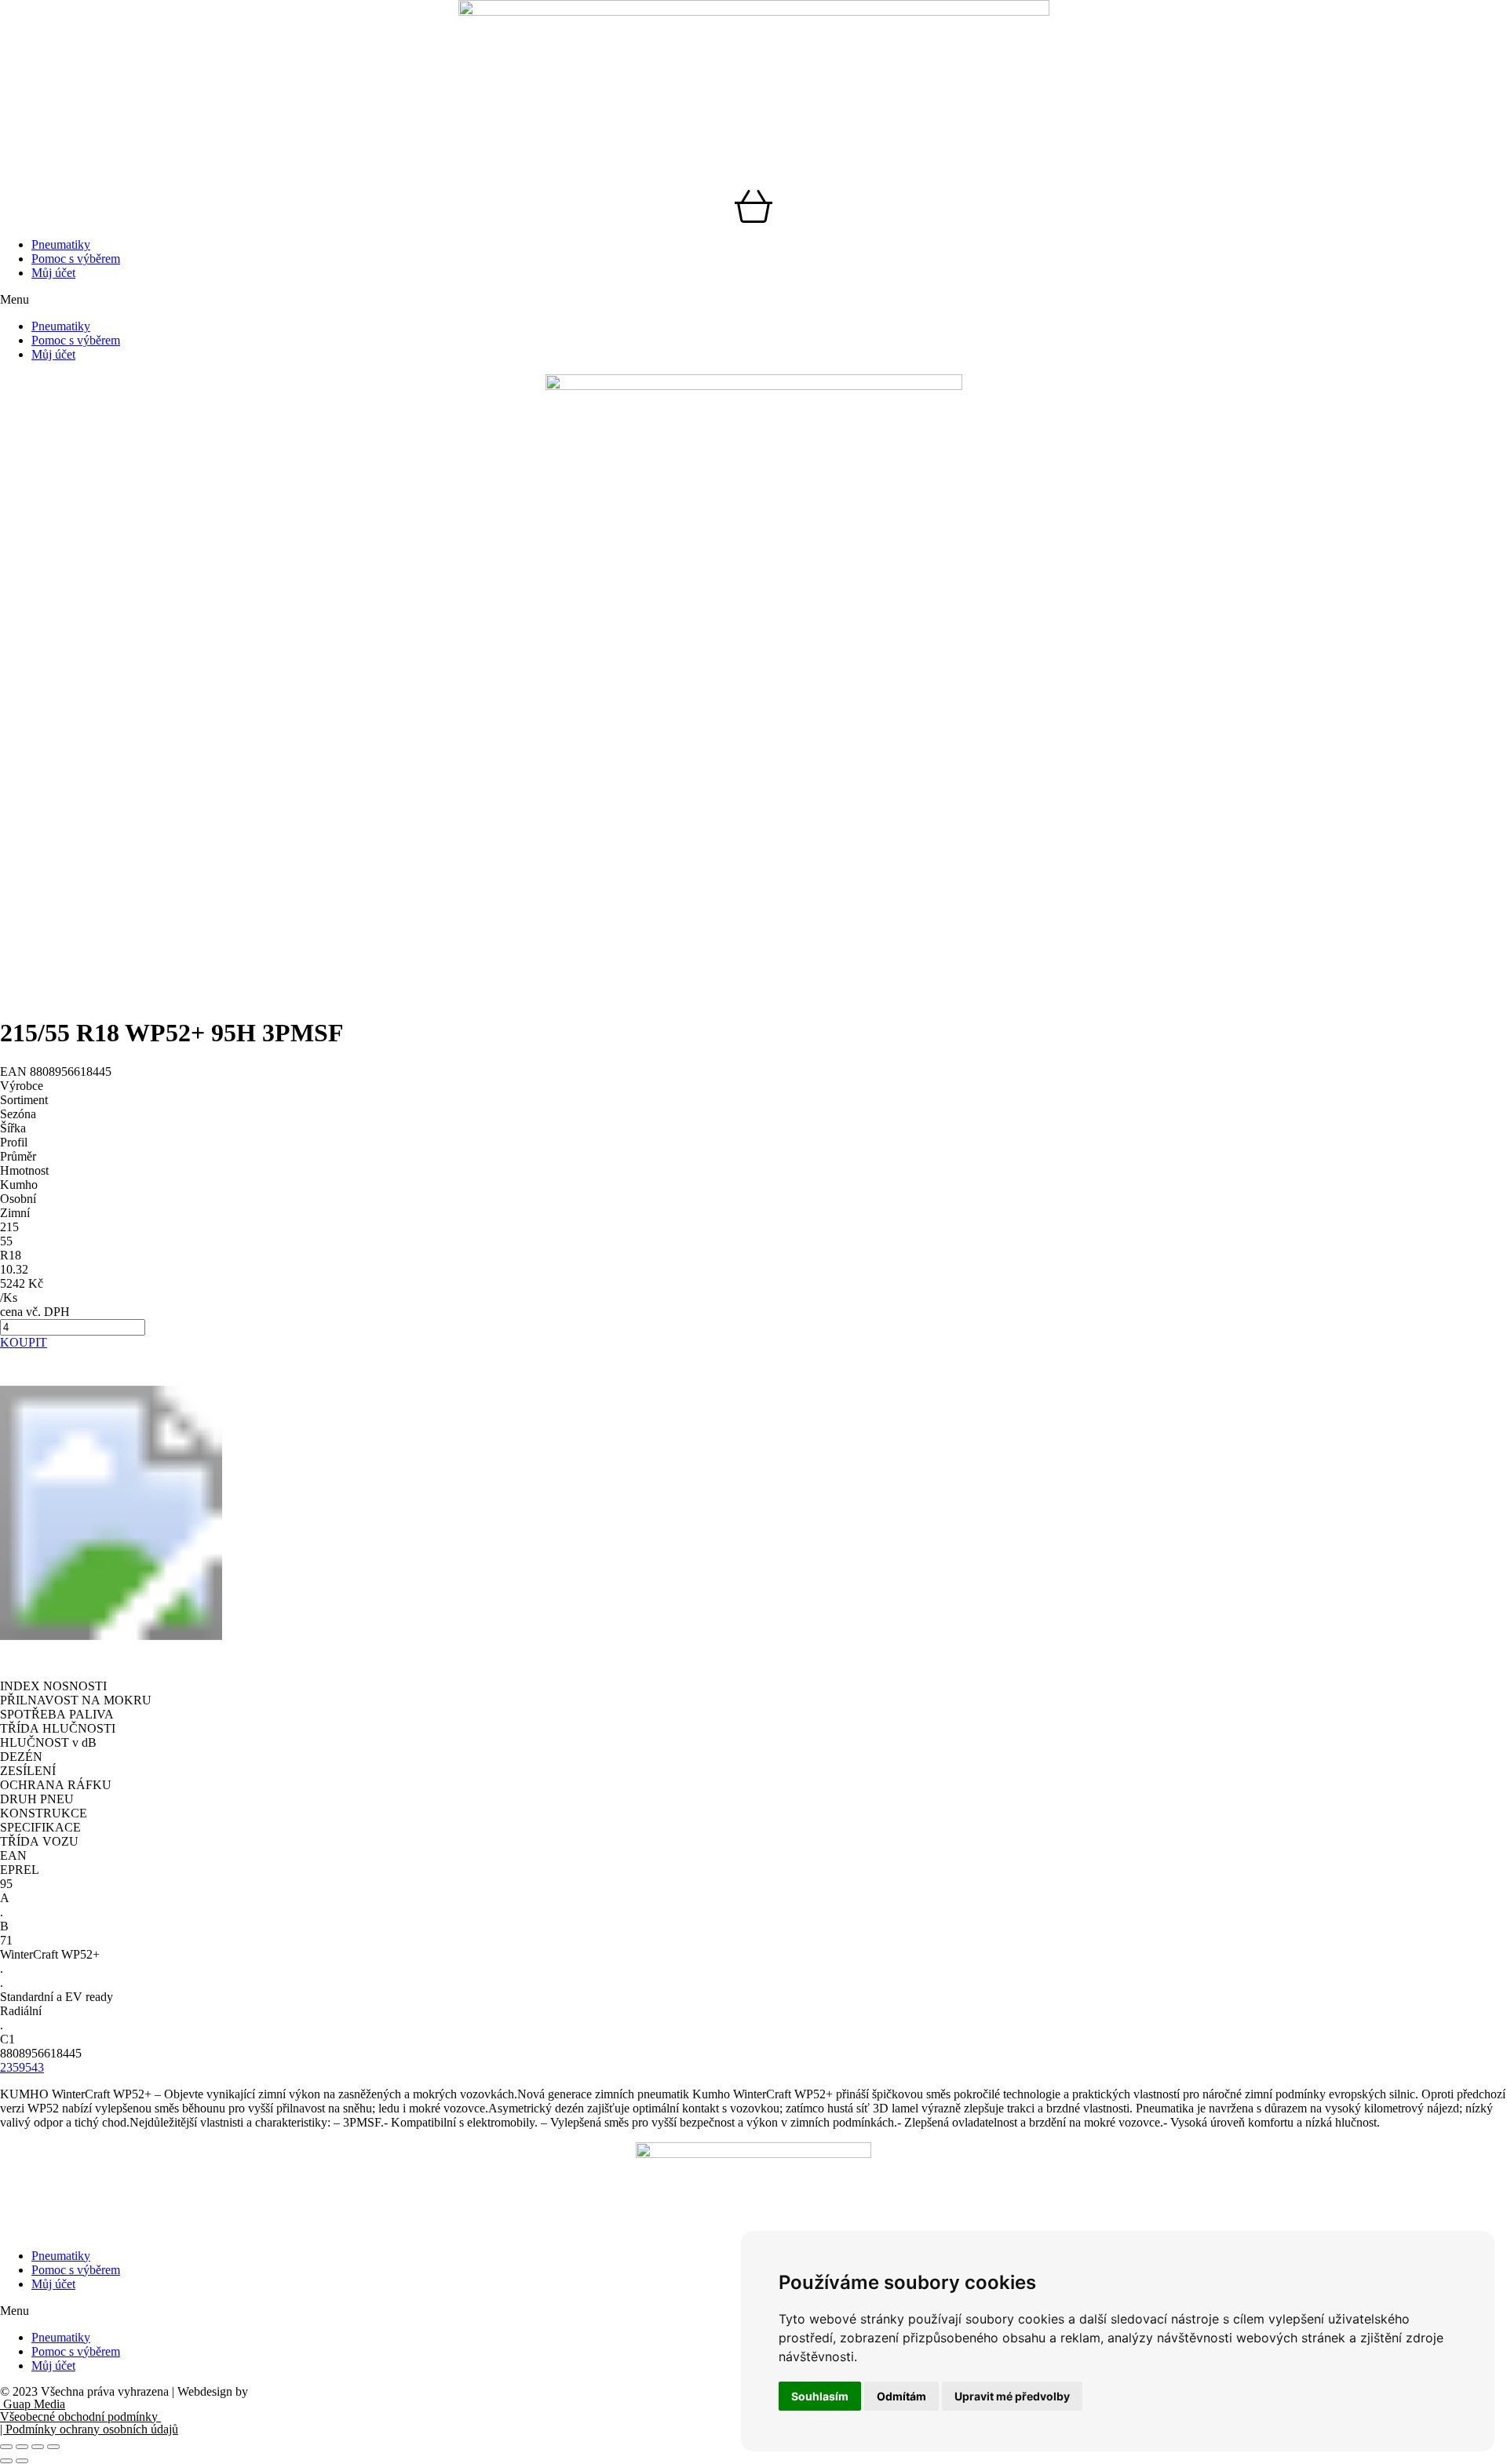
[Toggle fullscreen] (38, 2447)
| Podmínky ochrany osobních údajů (89, 2429)
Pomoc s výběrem (76, 259)
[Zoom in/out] (53, 2447)
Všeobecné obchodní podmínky (80, 2417)
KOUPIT (24, 1342)
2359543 (22, 2067)
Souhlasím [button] (820, 2396)
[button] (753, 300)
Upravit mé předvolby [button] (1012, 2396)
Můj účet (53, 273)
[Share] (22, 2447)
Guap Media (33, 2404)
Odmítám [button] (901, 2396)
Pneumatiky (61, 244)
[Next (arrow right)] (22, 2461)
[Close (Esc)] (6, 2447)
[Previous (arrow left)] (6, 2461)
